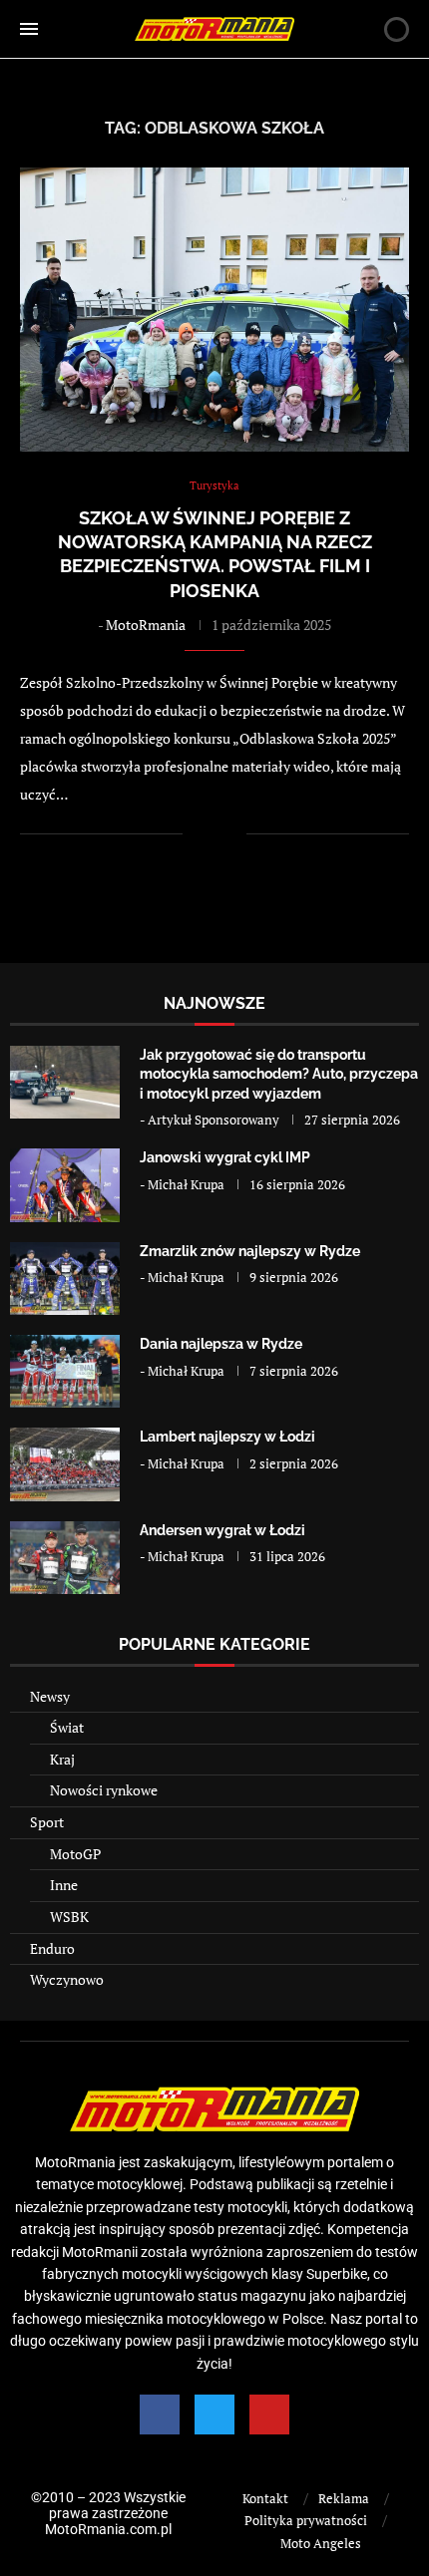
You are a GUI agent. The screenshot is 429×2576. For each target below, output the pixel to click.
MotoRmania (146, 625)
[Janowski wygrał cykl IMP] (65, 1185)
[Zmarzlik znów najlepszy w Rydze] (65, 1279)
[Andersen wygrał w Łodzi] (65, 1558)
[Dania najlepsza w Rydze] (65, 1371)
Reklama (344, 2498)
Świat (67, 1727)
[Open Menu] (29, 29)
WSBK (69, 1917)
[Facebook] (160, 2415)
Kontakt (265, 2498)
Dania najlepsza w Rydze (221, 1344)
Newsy (50, 1696)
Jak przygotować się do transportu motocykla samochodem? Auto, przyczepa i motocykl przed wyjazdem (279, 1074)
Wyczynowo (67, 1979)
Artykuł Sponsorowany (214, 1120)
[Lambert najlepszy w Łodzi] (65, 1464)
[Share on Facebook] (211, 834)
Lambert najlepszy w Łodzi (227, 1437)
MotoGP (75, 1854)
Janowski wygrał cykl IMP (225, 1157)
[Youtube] (269, 2415)
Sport (47, 1822)
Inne (64, 1885)
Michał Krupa (186, 1184)
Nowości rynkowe (104, 1790)
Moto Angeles (321, 2543)
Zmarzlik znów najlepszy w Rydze (250, 1251)
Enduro (52, 1948)
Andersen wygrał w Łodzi (222, 1530)
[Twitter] (214, 2415)
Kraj (62, 1759)
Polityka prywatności (306, 2520)
